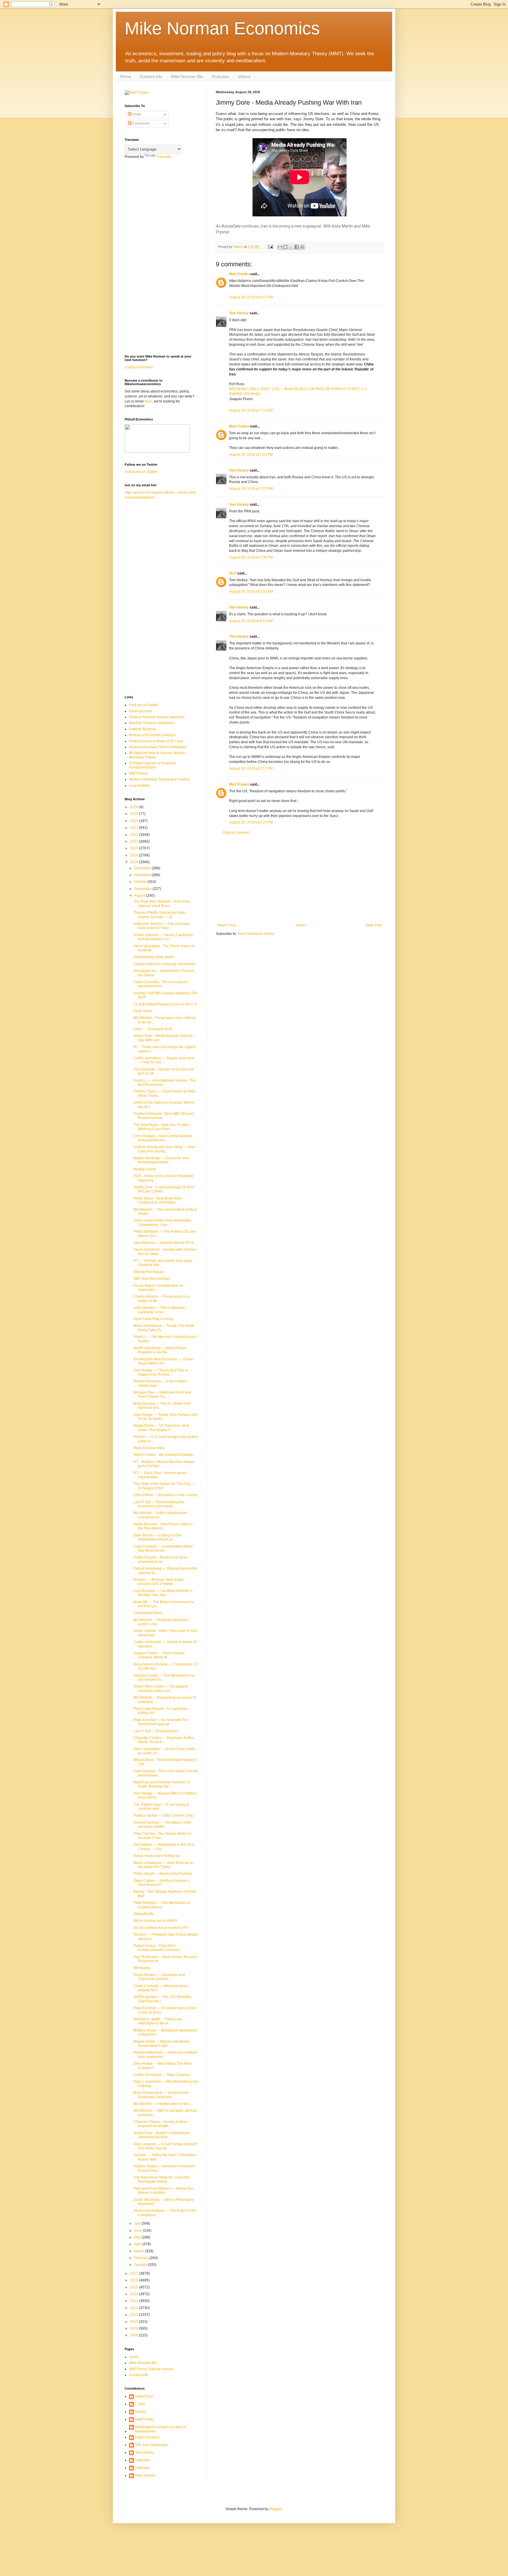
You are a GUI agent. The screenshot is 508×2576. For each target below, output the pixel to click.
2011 (134, 2315)
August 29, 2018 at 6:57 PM (251, 297)
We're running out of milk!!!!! (155, 1921)
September (143, 889)
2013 (134, 2301)
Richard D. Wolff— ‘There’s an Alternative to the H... (158, 2021)
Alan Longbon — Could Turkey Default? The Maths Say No (165, 2146)
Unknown (143, 2460)
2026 (134, 807)
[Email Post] (270, 247)
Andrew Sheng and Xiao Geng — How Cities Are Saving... (164, 1149)
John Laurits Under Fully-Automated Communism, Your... (162, 1222)
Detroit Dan (144, 2396)
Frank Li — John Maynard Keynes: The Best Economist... (164, 1082)
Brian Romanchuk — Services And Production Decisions (161, 2095)
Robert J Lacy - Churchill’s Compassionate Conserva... (158, 1948)
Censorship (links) (148, 1613)
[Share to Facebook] (297, 247)
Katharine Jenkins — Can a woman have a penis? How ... (162, 926)
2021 (134, 841)
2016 (134, 2280)
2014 (134, 2294)
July (138, 2223)
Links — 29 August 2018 (153, 1029)
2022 (134, 835)
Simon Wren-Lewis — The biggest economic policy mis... (161, 1688)
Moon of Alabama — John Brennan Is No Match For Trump (163, 1865)
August (140, 896)
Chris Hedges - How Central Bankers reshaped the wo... (163, 1138)
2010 (134, 2322)
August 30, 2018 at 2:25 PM (251, 822)
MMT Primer (139, 774)
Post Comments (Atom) (256, 934)
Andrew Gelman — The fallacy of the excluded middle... (163, 1825)
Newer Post (227, 925)
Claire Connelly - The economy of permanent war (160, 984)
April (138, 2244)
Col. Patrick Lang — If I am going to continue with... (161, 1807)
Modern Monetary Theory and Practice (160, 779)
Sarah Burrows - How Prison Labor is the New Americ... (163, 1526)
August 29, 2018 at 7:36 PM (251, 557)
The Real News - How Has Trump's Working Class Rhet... (161, 1127)
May (138, 2237)
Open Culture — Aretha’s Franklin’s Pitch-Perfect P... (162, 1883)
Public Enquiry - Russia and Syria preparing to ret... (160, 1559)
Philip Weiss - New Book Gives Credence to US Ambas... (158, 1200)
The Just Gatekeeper (152, 2445)
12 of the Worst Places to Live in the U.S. (166, 1004)
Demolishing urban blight (154, 957)
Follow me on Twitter (141, 472)
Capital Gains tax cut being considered (164, 964)
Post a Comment (236, 833)
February (142, 2258)
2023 (134, 828)
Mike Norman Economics (222, 28)
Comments (141, 123)
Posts (136, 114)
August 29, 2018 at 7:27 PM (251, 489)
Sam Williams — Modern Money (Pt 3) (164, 1243)
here (148, 401)
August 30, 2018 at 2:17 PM (251, 769)
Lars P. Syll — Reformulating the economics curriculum (159, 1504)
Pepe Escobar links (149, 1448)
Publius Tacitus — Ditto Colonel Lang (163, 1815)
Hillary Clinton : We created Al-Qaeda (163, 1455)
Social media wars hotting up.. (157, 1856)
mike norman (145, 2475)
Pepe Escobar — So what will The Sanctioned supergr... (161, 1722)
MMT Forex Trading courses (151, 2369)
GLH (233, 573)
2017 (134, 2273)
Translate (164, 157)
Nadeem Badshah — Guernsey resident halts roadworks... (165, 2054)
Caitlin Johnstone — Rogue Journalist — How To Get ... (164, 1060)
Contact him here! (139, 367)
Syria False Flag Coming (153, 1319)
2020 (134, 848)
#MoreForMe (144, 1914)
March (139, 2251)
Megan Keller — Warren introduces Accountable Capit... (162, 2044)
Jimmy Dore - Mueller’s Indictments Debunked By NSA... (161, 2135)
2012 (134, 2308)
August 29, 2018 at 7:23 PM (251, 455)
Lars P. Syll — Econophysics (156, 1731)
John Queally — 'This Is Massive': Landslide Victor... (160, 1310)
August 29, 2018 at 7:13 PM (251, 410)
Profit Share (143, 1011)
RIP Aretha (142, 1968)
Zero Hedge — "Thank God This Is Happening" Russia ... (161, 1372)
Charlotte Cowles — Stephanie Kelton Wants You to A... (164, 1740)
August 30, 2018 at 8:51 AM (251, 621)
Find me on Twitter (144, 705)
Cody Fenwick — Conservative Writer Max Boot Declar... (163, 1548)
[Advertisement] (300, 879)
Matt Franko (239, 274)
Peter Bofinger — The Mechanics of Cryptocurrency (162, 1905)
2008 (134, 2335)
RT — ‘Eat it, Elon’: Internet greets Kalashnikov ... (160, 1475)
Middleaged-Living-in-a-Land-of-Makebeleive (161, 2429)
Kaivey (140, 2412)
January (141, 2265)
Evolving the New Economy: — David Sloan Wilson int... (163, 1361)
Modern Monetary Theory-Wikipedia (158, 747)
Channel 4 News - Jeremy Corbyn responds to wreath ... (161, 2124)
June (138, 2231)
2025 (134, 814)
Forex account (140, 711)
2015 (134, 2287)
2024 (134, 821)
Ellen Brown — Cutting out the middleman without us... (157, 1537)
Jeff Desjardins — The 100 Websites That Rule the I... (162, 1999)
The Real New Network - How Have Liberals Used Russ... (162, 903)
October (141, 882)
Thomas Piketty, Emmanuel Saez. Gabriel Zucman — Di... (160, 915)
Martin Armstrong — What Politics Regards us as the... (160, 1350)
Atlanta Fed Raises (149, 1272)
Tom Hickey (239, 313)
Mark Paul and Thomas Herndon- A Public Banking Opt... (161, 1784)
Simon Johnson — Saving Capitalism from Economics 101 (163, 937)
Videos (244, 76)
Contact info (151, 76)
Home (126, 76)
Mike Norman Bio (187, 76)
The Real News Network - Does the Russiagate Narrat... (162, 2179)
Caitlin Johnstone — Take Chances (162, 2075)
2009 (134, 2328)
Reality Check (145, 1169)
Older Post (374, 925)
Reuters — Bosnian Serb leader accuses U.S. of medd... (159, 1582)
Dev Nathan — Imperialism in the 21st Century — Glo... (164, 1847)
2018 (134, 862)
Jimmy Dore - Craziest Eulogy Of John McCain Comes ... (164, 1189)
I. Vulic (140, 2404)
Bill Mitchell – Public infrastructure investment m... (160, 1515)
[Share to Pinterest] (302, 247)
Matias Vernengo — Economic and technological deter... (161, 1160)
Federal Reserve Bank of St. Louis (156, 741)
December (143, 868)
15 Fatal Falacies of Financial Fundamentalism (152, 765)
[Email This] (280, 247)
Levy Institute (139, 786)
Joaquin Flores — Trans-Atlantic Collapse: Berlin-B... (159, 1655)
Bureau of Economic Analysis (152, 735)
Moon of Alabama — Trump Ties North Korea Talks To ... (164, 1328)
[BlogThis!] (285, 247)
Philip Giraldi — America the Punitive (163, 1874)
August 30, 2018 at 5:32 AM (251, 592)
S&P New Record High (152, 1279)
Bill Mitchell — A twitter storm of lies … (163, 2104)
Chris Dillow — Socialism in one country (165, 1495)
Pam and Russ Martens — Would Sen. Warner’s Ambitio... (164, 2191)
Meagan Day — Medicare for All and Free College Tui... (162, 1394)
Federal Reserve (142, 729)
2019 (134, 855)
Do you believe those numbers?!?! (161, 1928)
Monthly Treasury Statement (151, 723)
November (143, 875)
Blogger (275, 2509)
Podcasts (220, 76)
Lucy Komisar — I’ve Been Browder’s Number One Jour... (163, 1593)
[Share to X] (291, 247)
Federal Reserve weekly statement (157, 717)
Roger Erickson (147, 2437)
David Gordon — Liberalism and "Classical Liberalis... (159, 1977)
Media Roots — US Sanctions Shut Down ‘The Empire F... (161, 1428)
